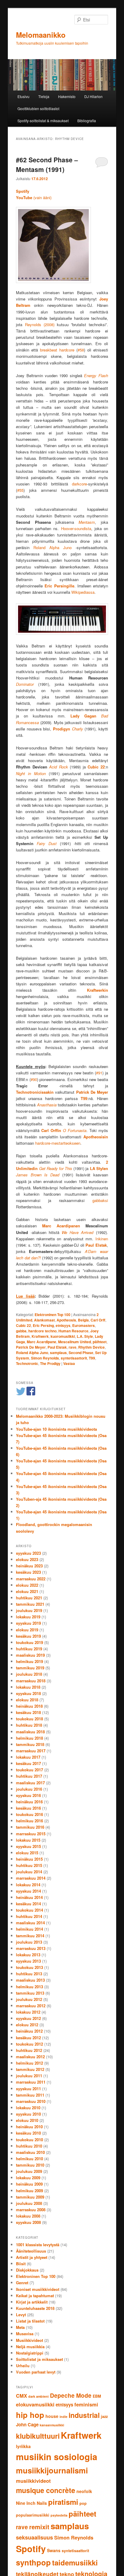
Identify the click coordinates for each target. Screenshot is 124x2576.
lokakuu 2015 (28, 1840)
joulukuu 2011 (29, 2076)
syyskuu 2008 (28, 2222)
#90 (34, 1079)
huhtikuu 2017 (29, 1776)
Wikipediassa (83, 592)
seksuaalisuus (34, 2537)
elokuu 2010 (27, 2120)
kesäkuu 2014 (28, 1904)
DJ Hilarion (93, 96)
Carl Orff (98, 1320)
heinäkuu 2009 (29, 2184)
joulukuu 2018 (29, 1674)
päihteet (100, 1342)
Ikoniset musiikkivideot (38, 2289)
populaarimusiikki (33, 2515)
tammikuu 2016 (30, 1827)
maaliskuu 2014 (30, 1923)
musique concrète (46, 2490)
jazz (104, 2416)
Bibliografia (87, 121)
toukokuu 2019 (29, 1642)
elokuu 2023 (27, 1559)
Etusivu (23, 96)
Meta (20, 2327)
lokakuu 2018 (28, 1687)
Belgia (83, 1320)
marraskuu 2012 (31, 2006)
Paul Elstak (57, 1347)
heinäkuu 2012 (29, 2031)
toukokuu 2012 (29, 2044)
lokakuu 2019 (28, 1617)
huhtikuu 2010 (29, 2146)
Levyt (21, 2315)
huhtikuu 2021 (29, 1598)
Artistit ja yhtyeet (32, 2257)
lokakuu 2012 (28, 2012)
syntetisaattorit (74, 1358)
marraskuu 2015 (31, 1834)
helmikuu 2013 (29, 1987)
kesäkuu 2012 (28, 2038)
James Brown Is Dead (38, 1175)
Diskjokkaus (27, 2270)
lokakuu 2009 (28, 2178)
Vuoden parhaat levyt (36, 2372)
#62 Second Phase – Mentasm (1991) (47, 164)
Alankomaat (44, 1320)
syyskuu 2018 (28, 1693)
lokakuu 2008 (28, 2216)
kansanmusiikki (52, 2425)
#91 (99, 1073)
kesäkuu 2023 (28, 1572)
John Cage (27, 2425)
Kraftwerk (40, 1336)
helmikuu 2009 (29, 2191)
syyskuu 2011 (28, 2089)
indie (64, 2417)
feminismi (86, 2404)
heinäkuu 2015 (29, 1859)
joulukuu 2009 (29, 2171)
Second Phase (81, 1353)
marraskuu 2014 (31, 1878)
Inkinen (102, 1239)
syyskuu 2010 (28, 2114)
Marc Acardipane (42, 1342)
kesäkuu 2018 (28, 1712)
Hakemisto (67, 96)
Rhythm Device (91, 1347)
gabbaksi (100, 1200)
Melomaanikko (41, 35)
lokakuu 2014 (28, 1885)
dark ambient (39, 2396)
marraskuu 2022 (31, 1579)
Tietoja (44, 96)
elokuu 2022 (27, 1585)
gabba (21, 1331)
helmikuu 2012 (29, 2063)
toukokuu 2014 (29, 1910)
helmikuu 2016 (29, 1821)
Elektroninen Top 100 (53, 1315)
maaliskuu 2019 (30, 1655)
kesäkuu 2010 (28, 2133)
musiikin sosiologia (57, 2457)
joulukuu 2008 (29, 2203)
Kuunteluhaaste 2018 (35, 2308)
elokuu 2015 (27, 1853)
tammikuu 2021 (30, 1604)
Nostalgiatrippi (30, 2353)
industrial (84, 2415)
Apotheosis (66, 1320)
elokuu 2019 (27, 1630)
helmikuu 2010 (29, 2159)
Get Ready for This (56, 1168)
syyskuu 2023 (28, 1553)
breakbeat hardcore (57, 350)
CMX (22, 2396)
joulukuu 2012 (29, 1999)
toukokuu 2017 (29, 1770)
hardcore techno (42, 1331)
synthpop (33, 2562)
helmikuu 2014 (29, 1929)
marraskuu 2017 (31, 1751)
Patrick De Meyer (31, 1347)
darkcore (79, 484)
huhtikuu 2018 (29, 1725)
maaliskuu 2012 (30, 2057)
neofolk (84, 2491)
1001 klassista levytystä (38, 2245)
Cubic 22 (23, 1325)
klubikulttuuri (38, 2436)
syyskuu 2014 (28, 1891)
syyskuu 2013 (28, 1961)
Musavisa (25, 2334)
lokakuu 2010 (28, 2108)
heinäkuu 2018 (29, 1706)
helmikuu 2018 (29, 1738)
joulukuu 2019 (29, 1610)
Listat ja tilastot (30, 2321)
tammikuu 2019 (30, 1668)
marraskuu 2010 (31, 2101)
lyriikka (23, 2446)
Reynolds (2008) (40, 324)
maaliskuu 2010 (30, 2152)
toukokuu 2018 (29, 1719)
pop (83, 2503)
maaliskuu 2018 (30, 1732)
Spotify (31, 2549)
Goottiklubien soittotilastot (38, 108)
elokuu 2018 (27, 1700)
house (52, 2416)
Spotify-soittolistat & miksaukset (43, 121)
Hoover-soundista (76, 528)
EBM (97, 2396)
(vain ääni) (34, 197)
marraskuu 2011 (31, 2082)
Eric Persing (43, 1325)
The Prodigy (50, 1363)
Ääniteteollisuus (31, 2251)
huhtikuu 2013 (29, 1974)
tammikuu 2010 (30, 2165)
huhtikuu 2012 (29, 2050)
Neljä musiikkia (30, 2347)
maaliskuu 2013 (30, 1980)
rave (73, 1347)
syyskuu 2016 (28, 1795)
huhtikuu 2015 (29, 1865)
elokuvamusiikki (35, 2404)
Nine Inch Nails (31, 2503)
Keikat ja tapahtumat (35, 2296)
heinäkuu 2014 (29, 1897)
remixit (39, 2527)
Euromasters (84, 1325)
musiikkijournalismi (52, 2470)
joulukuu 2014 (29, 1872)
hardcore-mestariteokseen (58, 1143)
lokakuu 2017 (28, 1757)
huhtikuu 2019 (29, 1649)
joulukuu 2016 (29, 1789)
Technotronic (27, 1363)
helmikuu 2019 (29, 1661)
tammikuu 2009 (30, 2197)
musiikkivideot (33, 2481)
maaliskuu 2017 (30, 1783)
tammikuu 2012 (30, 2069)
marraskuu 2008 (31, 2210)
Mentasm (87, 522)
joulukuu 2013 (29, 1942)
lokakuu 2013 (28, 1955)
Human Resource (73, 1331)
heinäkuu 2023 (29, 1566)
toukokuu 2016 (29, 1814)
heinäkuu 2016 (29, 1802)
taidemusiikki (75, 2562)
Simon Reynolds (45, 1358)
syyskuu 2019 (28, 1623)
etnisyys (63, 1325)
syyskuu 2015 (28, 1846)
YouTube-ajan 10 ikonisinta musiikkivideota (56, 1429)
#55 (20, 490)
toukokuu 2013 (29, 1967)
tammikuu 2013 (30, 1993)
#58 (81, 350)
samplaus (58, 1353)
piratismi (63, 2502)
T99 (92, 1358)
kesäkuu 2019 (28, 1636)
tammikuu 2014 (30, 1936)
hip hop (30, 2415)
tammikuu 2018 (30, 1744)
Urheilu (23, 2366)
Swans (54, 2550)
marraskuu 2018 (31, 1681)
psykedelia (59, 2515)
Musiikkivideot (29, 2340)
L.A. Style (85, 1336)
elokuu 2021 (27, 1591)
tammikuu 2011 (30, 2095)
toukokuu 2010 (29, 2140)
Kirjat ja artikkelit (32, 2302)
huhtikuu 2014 (29, 1916)
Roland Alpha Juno (53, 547)
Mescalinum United (74, 1342)
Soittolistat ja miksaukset (39, 2359)
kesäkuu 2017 (28, 1763)
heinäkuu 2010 (29, 2127)
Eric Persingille (59, 586)
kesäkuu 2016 (28, 1808)
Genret (22, 2283)
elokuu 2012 (27, 2025)
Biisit (21, 2264)
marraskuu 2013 (31, 1948)
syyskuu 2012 (28, 2018)
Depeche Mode (71, 2395)
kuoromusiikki (63, 1336)
